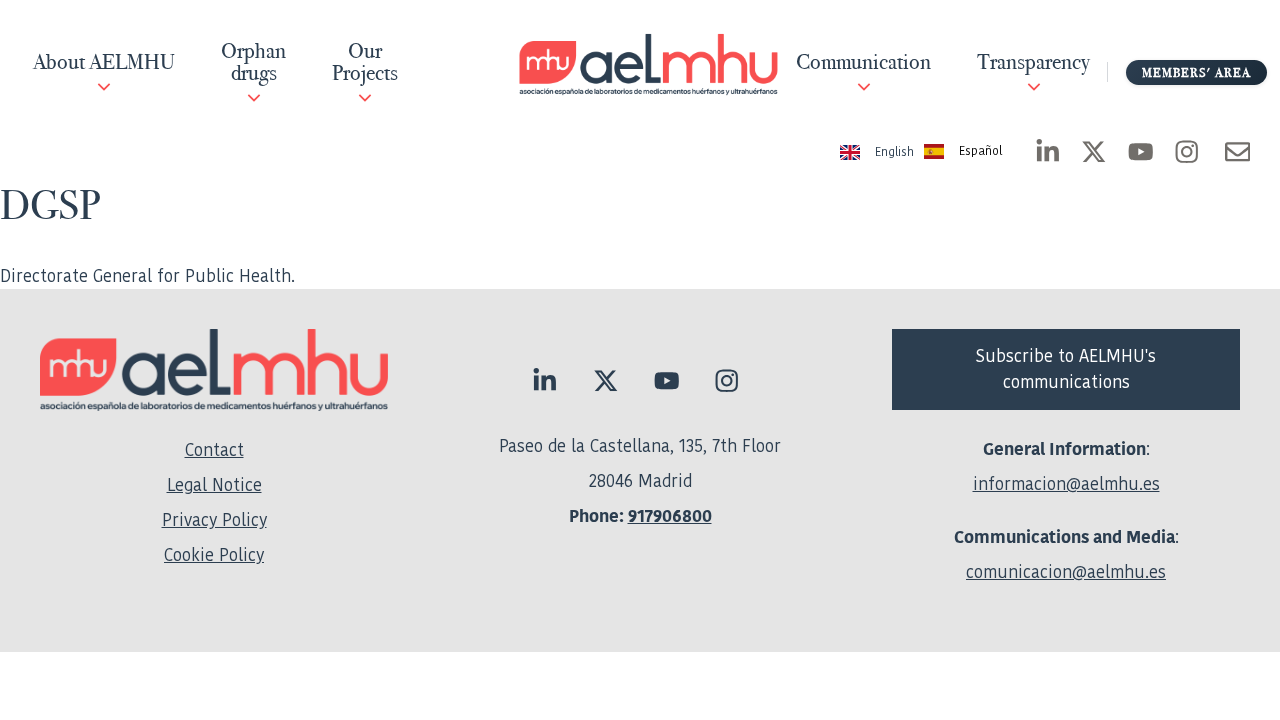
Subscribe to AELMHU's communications (1066, 369)
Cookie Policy (214, 555)
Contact (214, 450)
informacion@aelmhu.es (1066, 484)
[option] (963, 152)
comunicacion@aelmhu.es (1066, 572)
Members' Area (1196, 72)
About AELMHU (104, 63)
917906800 (670, 516)
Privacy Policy (214, 520)
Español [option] (980, 151)
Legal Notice (214, 485)
